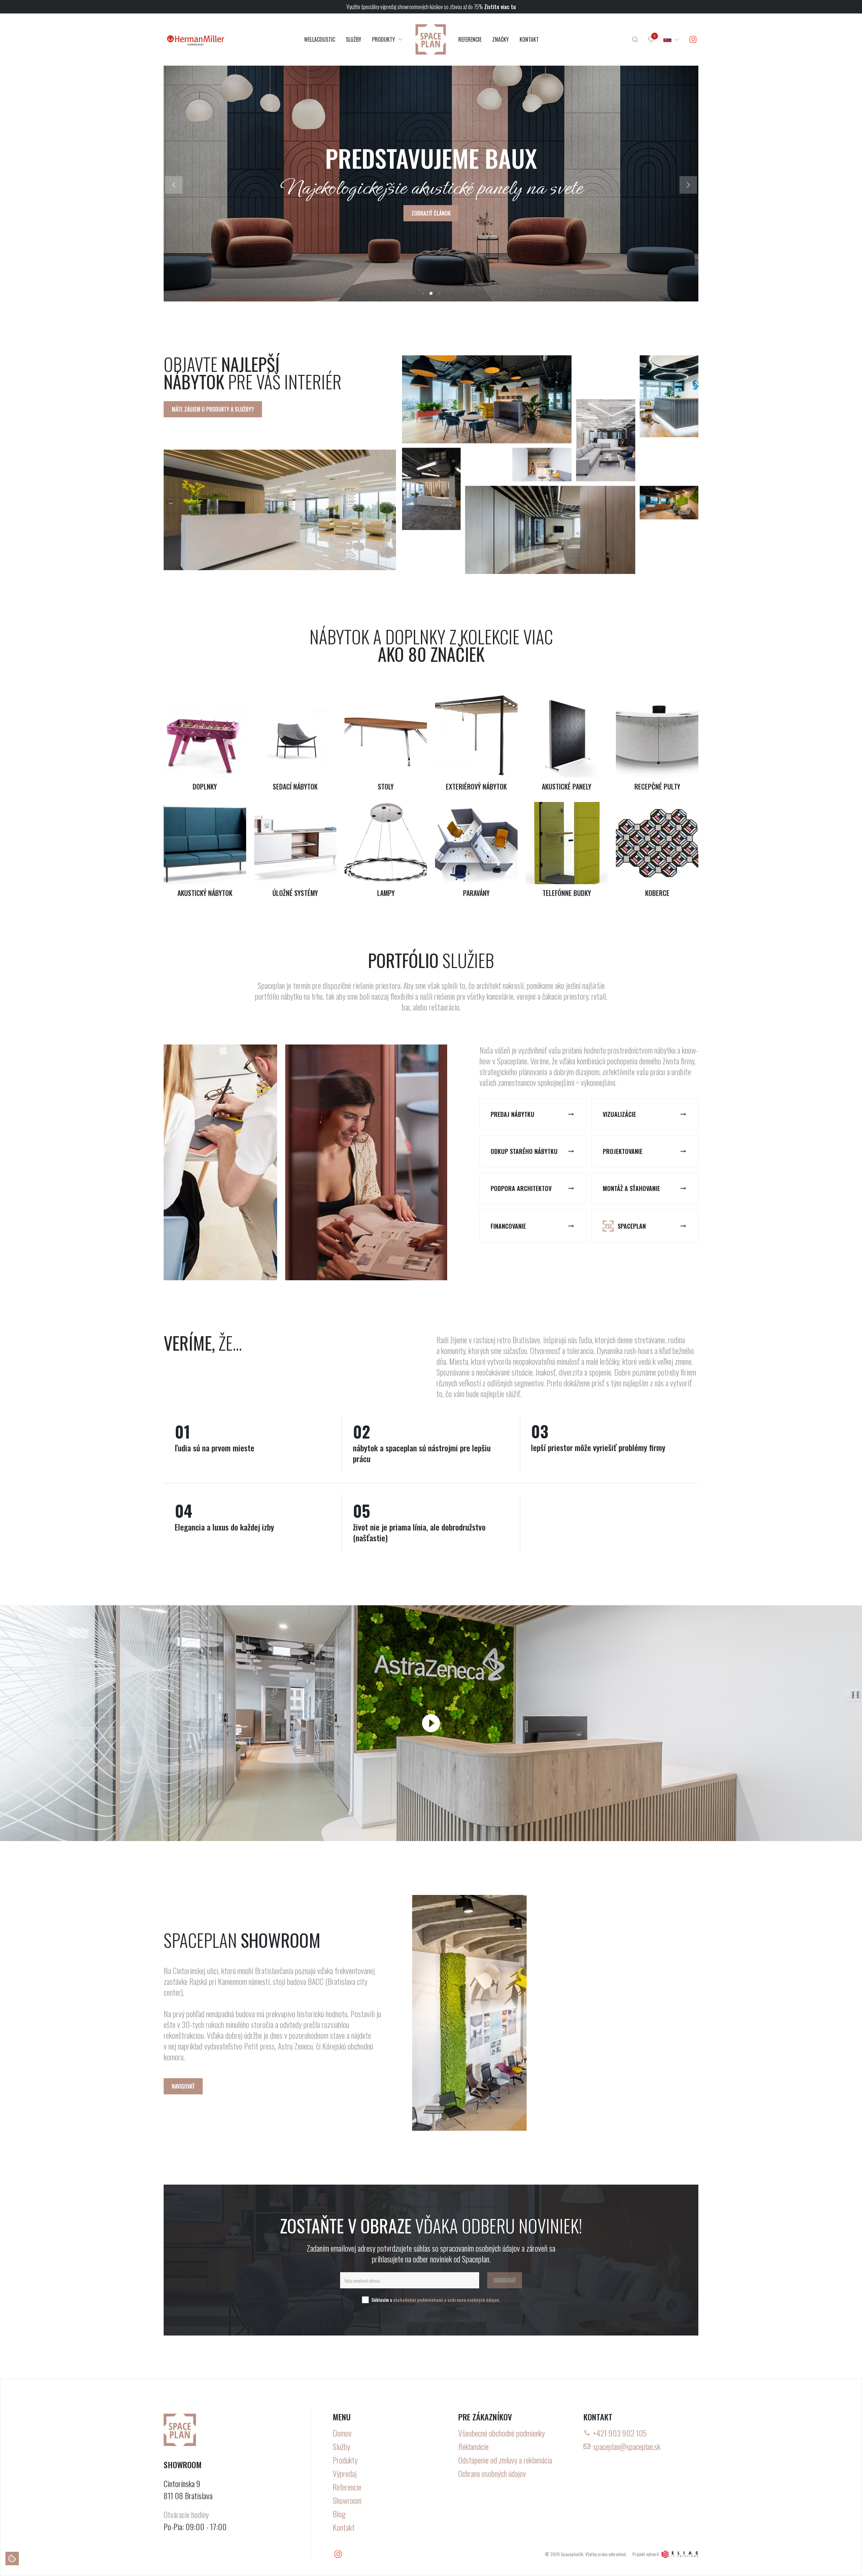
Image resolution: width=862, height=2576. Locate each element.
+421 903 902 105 (620, 2433)
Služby (341, 2446)
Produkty (345, 2460)
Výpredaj (345, 2473)
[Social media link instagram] (693, 39)
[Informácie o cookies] (12, 2558)
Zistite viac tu (500, 7)
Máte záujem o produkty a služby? (213, 409)
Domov (342, 2433)
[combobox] (671, 39)
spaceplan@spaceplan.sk (627, 2446)
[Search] (635, 39)
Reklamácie (473, 2446)
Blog (339, 2514)
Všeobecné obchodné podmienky (502, 2433)
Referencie (347, 2487)
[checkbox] (365, 2300)
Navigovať (183, 2086)
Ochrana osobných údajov (492, 2473)
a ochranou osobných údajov (472, 2300)
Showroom (347, 2500)
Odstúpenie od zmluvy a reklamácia (505, 2460)
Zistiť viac (431, 213)
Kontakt (344, 2527)
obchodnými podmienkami (418, 2300)
